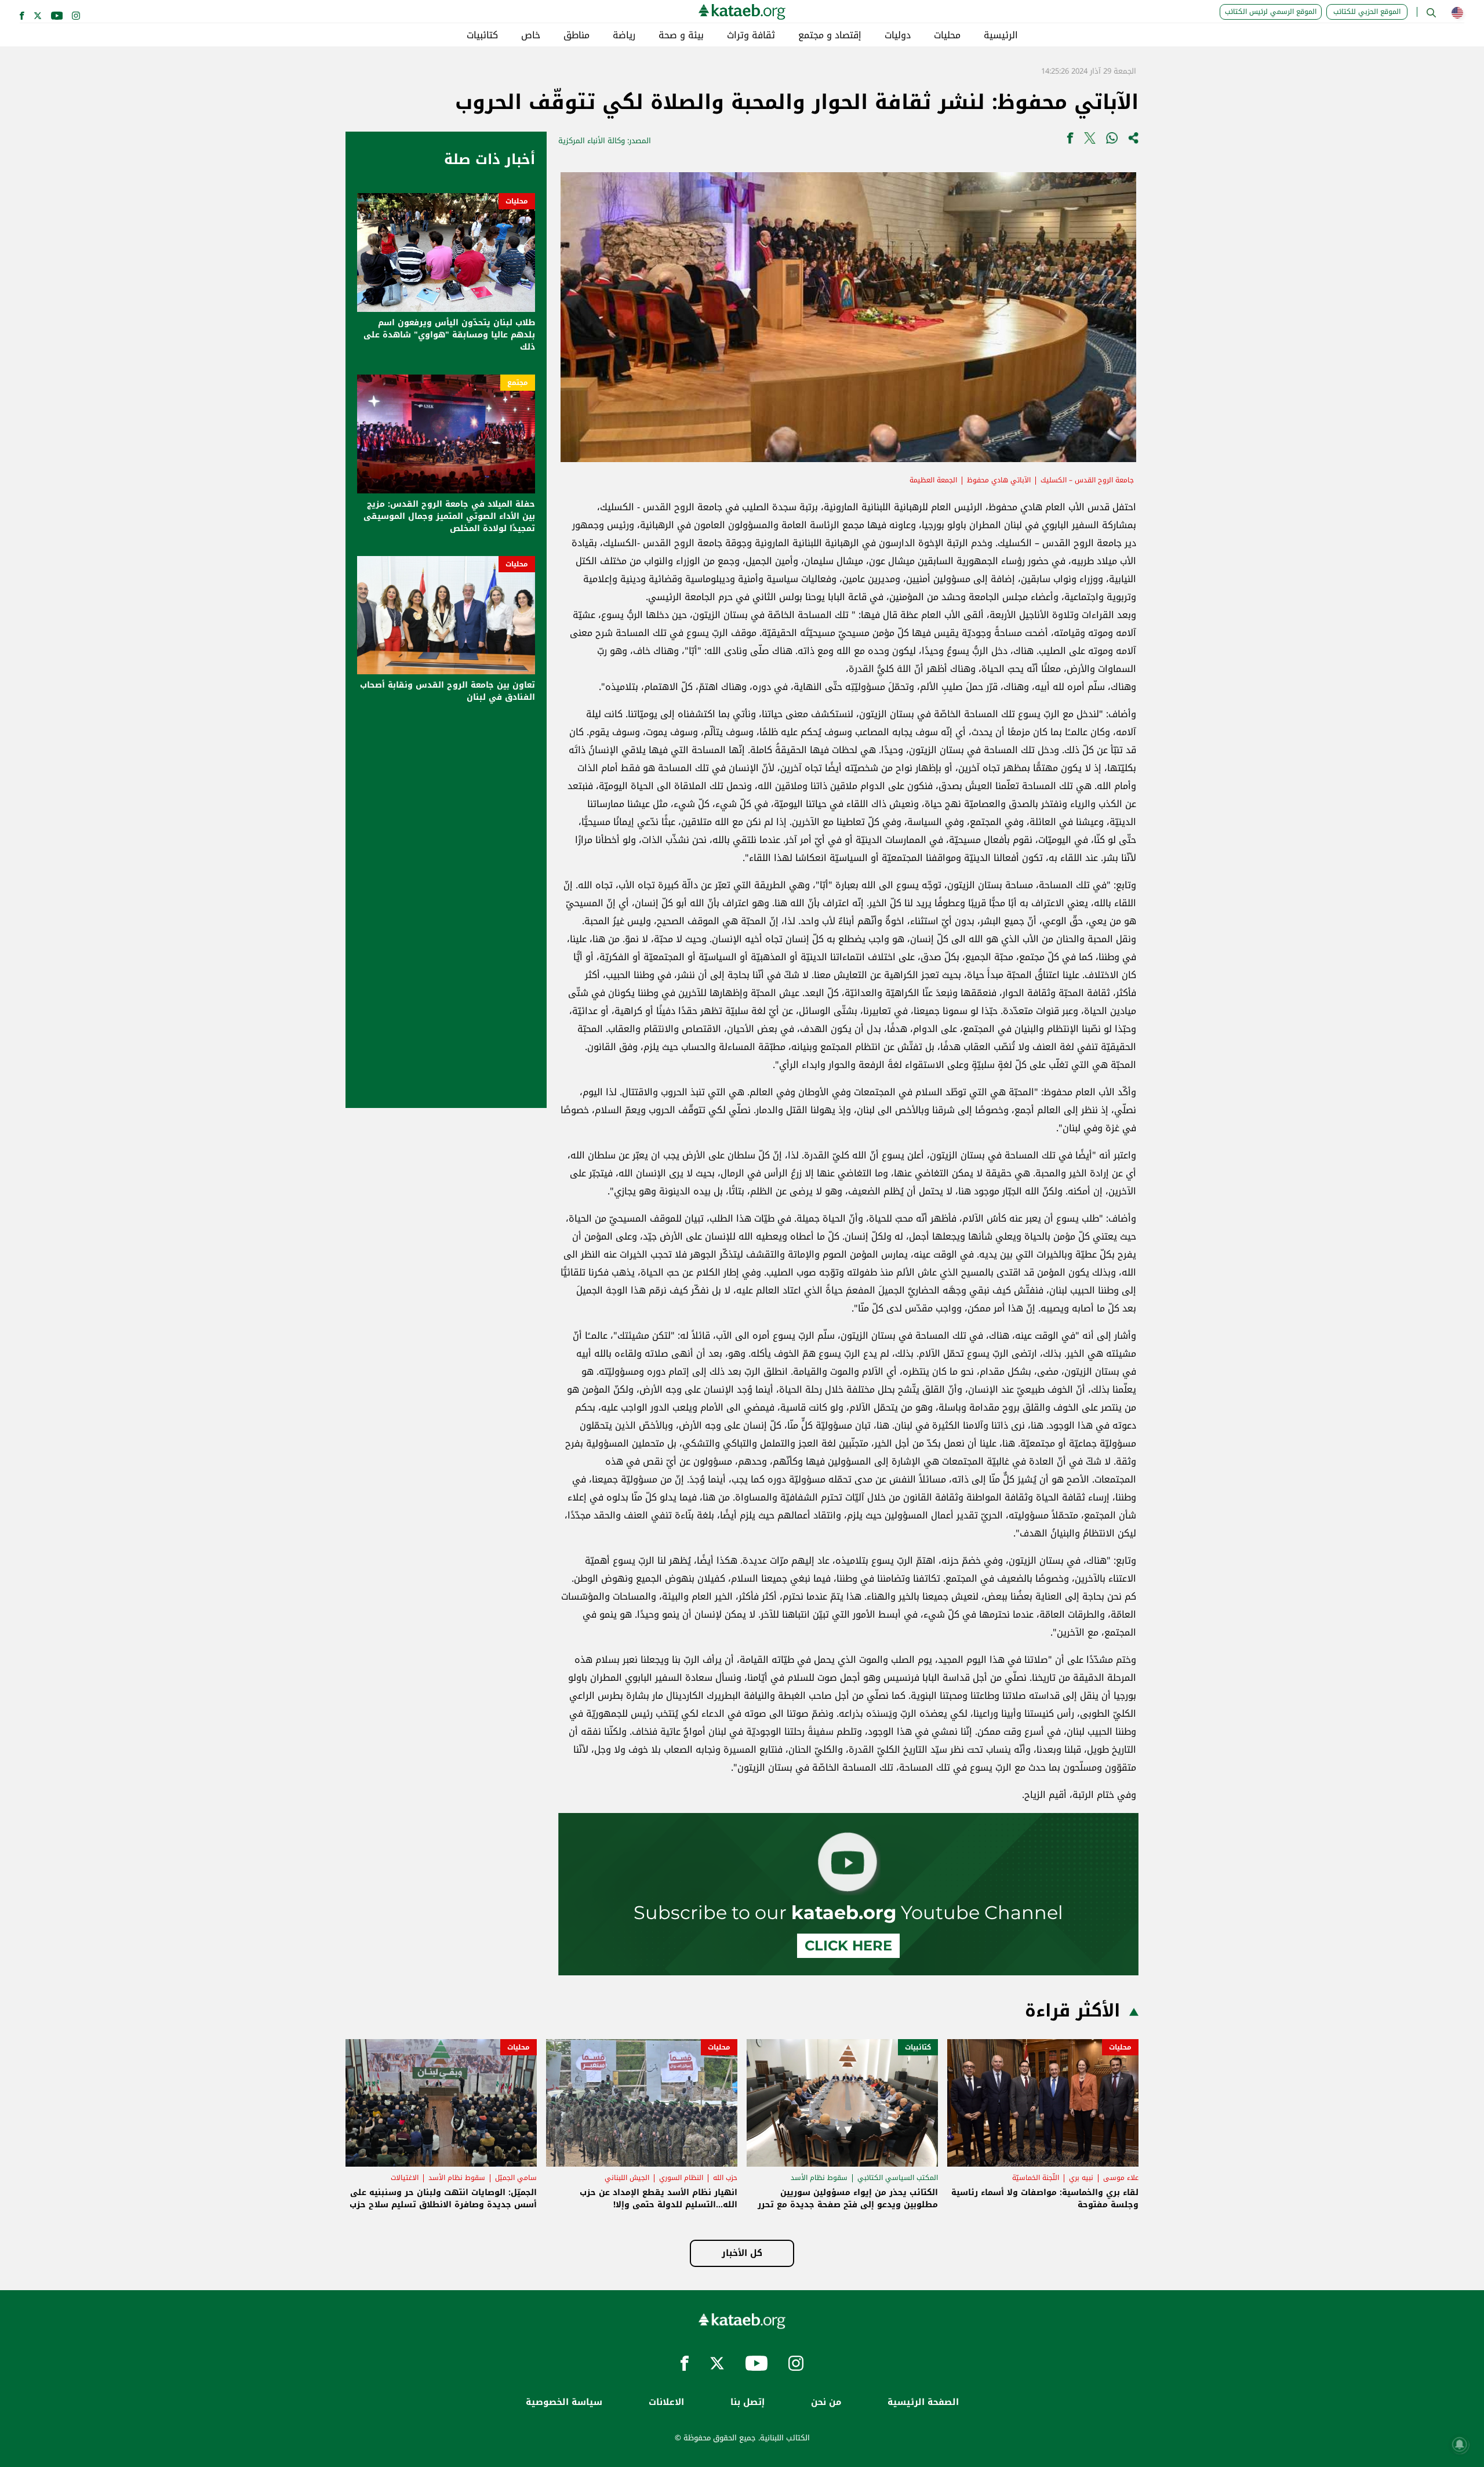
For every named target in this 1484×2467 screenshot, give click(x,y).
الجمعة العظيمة (933, 480)
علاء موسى (1121, 2178)
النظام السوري (681, 2178)
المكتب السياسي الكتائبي (898, 2178)
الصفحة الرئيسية (923, 2402)
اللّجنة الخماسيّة (1036, 2178)
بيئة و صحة (681, 35)
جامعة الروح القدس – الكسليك (1087, 480)
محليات (947, 35)
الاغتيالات (405, 2178)
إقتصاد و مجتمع (830, 35)
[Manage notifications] (1460, 2444)
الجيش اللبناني (627, 2178)
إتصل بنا (748, 2402)
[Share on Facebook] (1070, 141)
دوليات (898, 35)
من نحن (826, 2402)
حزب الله (725, 2178)
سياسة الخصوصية (564, 2402)
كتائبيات (482, 35)
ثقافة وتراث (751, 35)
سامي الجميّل (516, 2178)
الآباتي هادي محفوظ (999, 480)
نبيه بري (1081, 2178)
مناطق (576, 35)
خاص (531, 35)
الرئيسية (1001, 35)
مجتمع (518, 383)
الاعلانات (666, 2402)
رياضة (624, 35)
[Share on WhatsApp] (1112, 141)
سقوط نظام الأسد (819, 2178)
